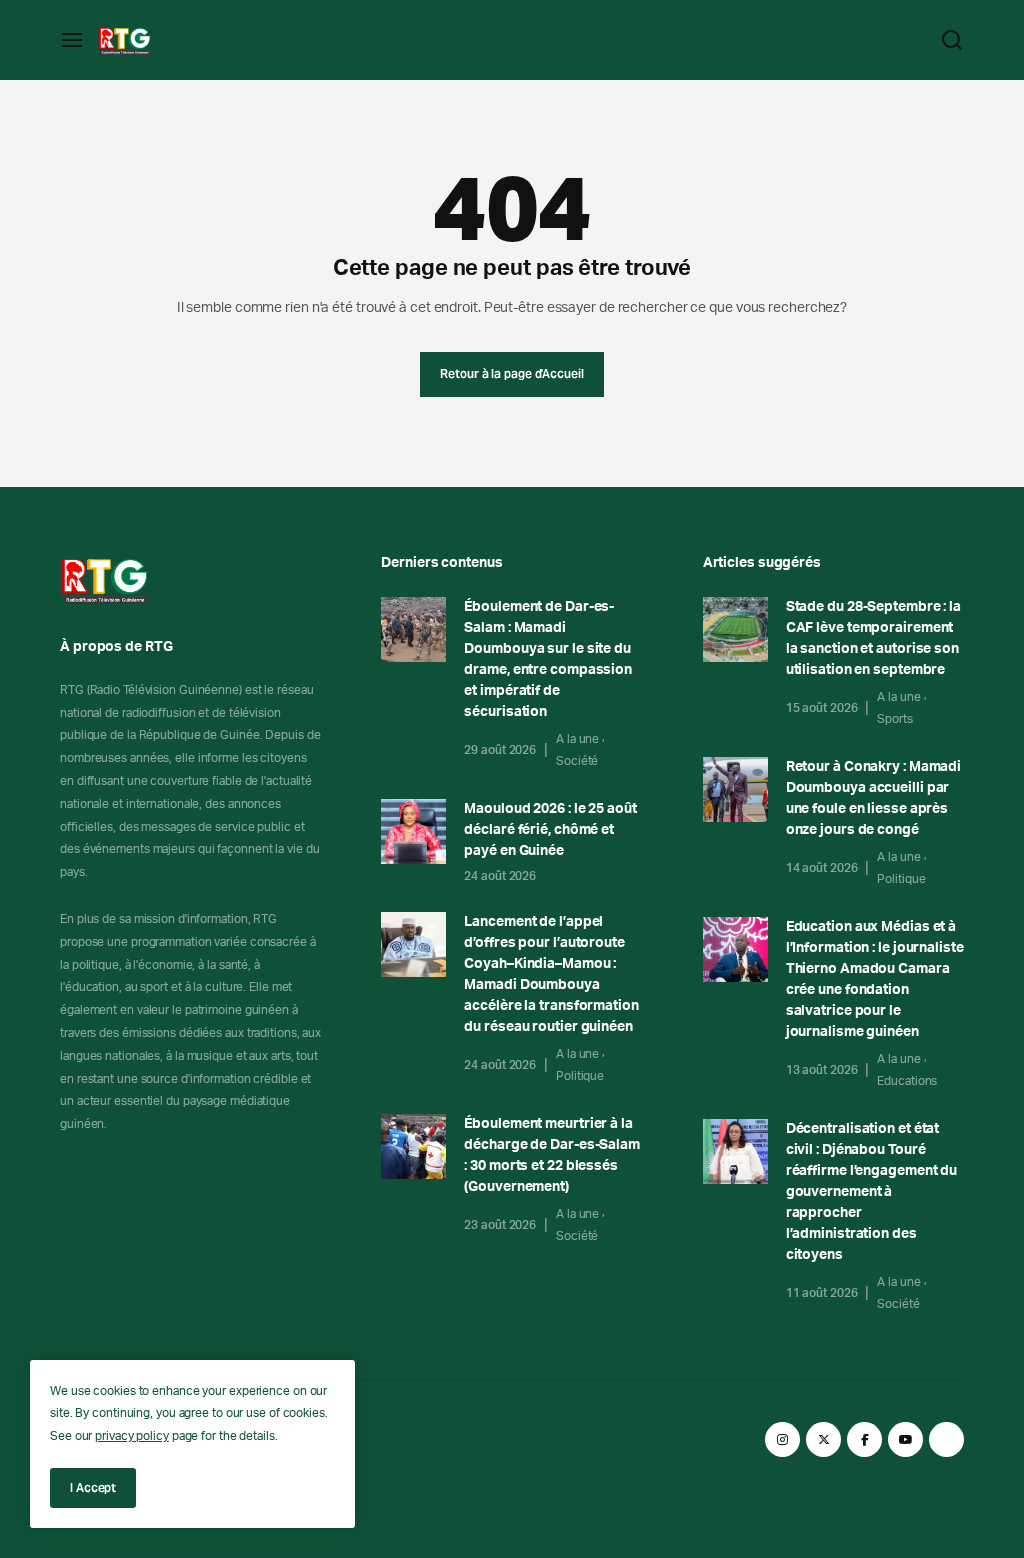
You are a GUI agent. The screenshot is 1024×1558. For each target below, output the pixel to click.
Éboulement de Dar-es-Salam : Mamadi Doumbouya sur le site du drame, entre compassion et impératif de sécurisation (548, 659)
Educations (907, 1081)
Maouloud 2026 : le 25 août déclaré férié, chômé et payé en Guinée (550, 830)
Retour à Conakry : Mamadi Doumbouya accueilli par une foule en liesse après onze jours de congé (874, 798)
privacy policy (132, 1436)
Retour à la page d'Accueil (511, 373)
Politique (580, 1076)
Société (577, 761)
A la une (577, 739)
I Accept (93, 1487)
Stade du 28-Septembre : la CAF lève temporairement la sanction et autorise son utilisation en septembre (873, 638)
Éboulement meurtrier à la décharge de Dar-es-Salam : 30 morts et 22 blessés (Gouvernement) (552, 1155)
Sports (894, 719)
